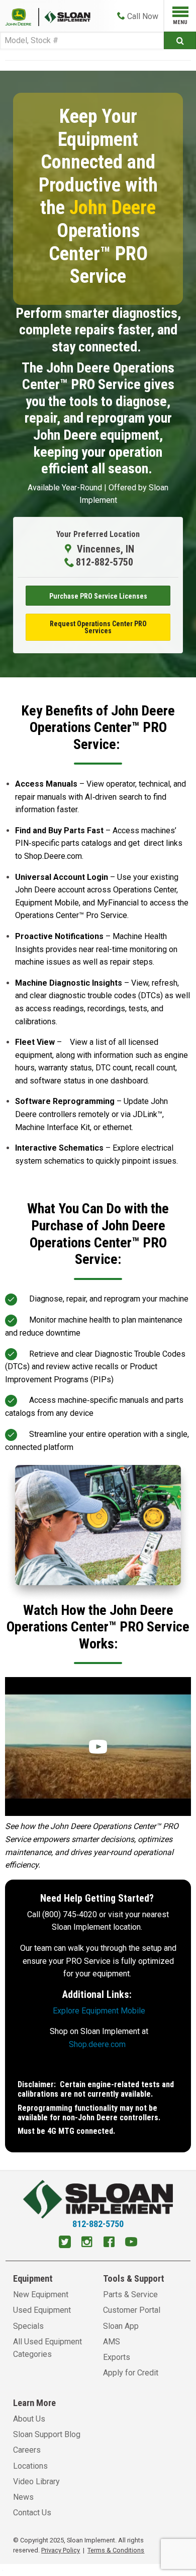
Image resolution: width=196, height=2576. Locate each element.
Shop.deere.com (97, 2044)
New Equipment (41, 2294)
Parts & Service (130, 2294)
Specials (28, 2326)
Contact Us (32, 2513)
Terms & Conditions (116, 2550)
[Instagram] (87, 2243)
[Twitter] (65, 2243)
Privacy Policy (61, 2550)
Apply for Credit (131, 2373)
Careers (27, 2450)
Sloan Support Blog (47, 2434)
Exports (117, 2357)
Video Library (36, 2481)
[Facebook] (109, 2243)
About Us (29, 2419)
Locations (30, 2466)
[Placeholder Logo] (22, 16)
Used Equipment (42, 2310)
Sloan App (121, 2326)
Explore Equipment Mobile (99, 2011)
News (23, 2497)
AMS (112, 2342)
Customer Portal (132, 2310)
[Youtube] (131, 2243)
